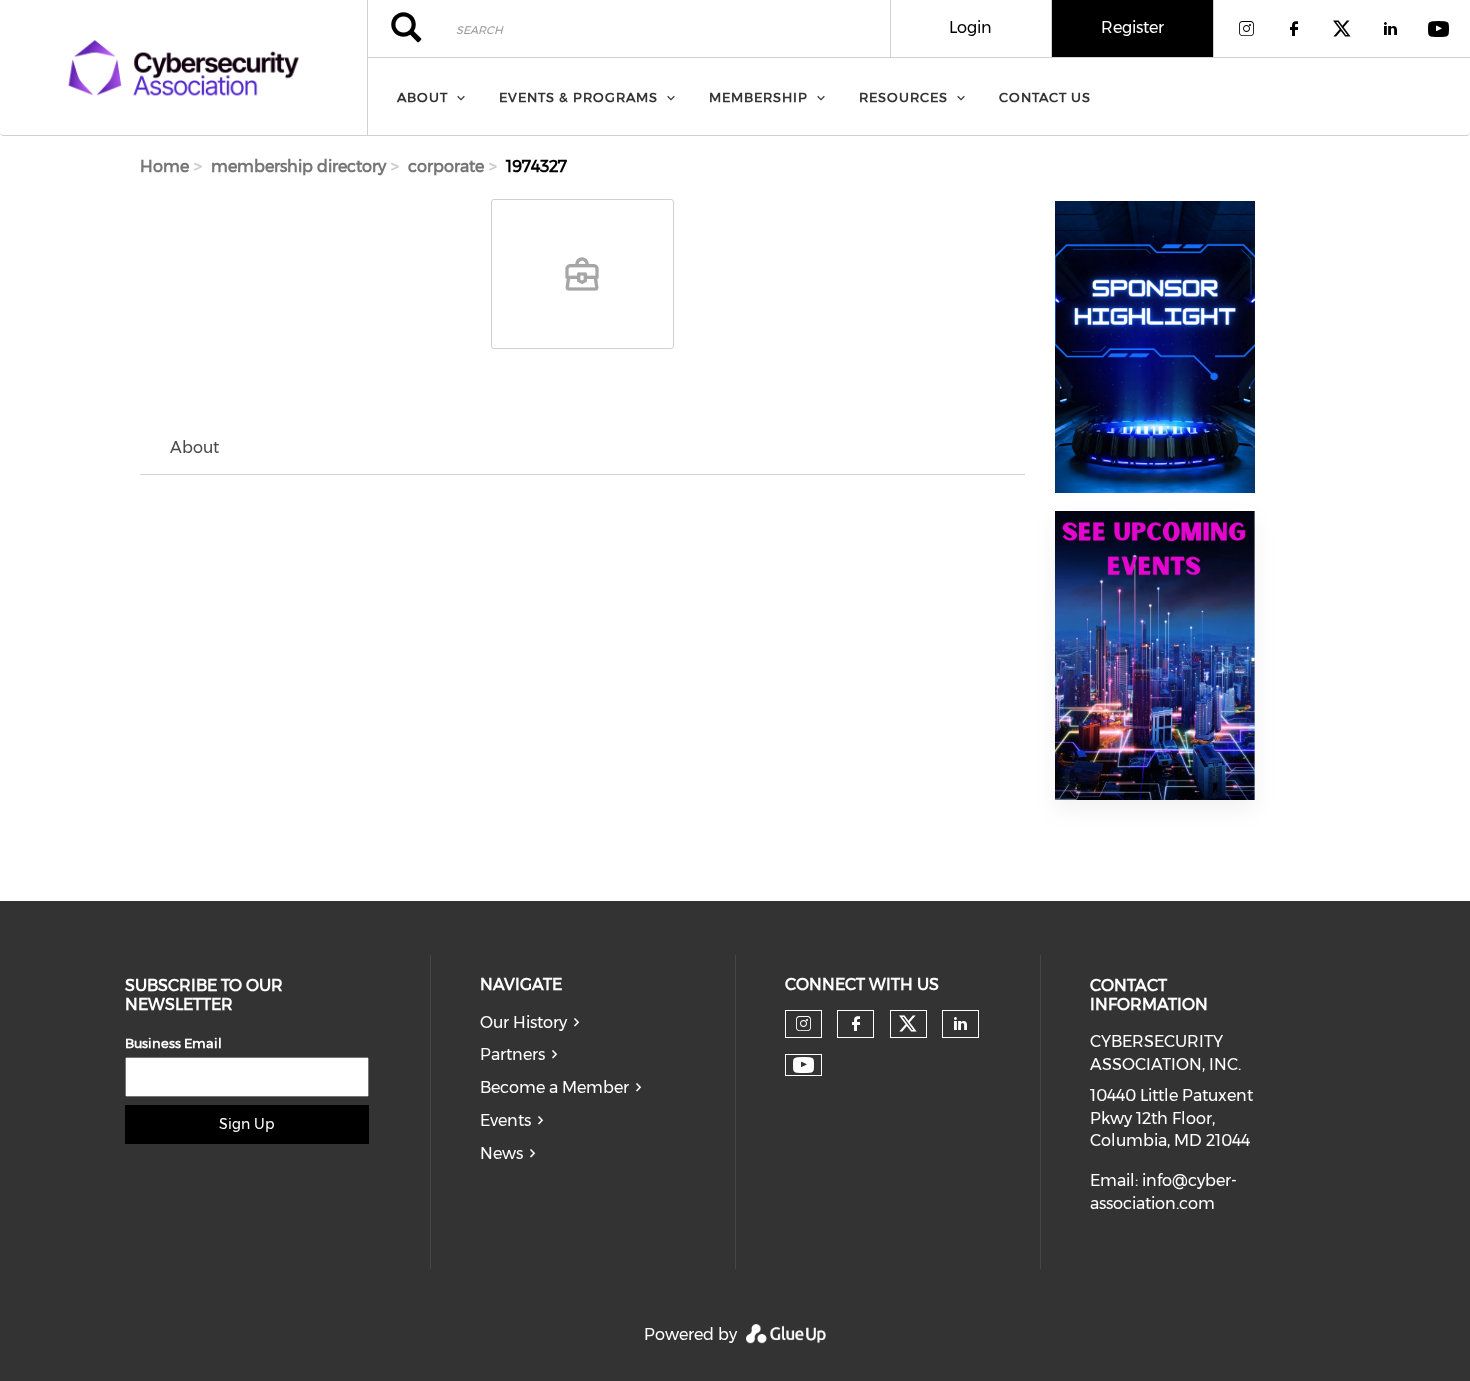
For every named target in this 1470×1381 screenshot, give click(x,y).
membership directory (298, 166)
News (501, 1153)
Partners (512, 1054)
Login (970, 27)
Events (505, 1120)
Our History (523, 1022)
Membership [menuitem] (758, 97)
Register (1132, 27)
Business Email (173, 1043)
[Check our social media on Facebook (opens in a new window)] (856, 1024)
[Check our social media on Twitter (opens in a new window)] (908, 1024)
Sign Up (246, 1124)
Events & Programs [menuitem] (578, 97)
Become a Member (554, 1087)
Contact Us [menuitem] (1045, 97)
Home (164, 166)
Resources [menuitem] (903, 97)
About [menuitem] (422, 97)
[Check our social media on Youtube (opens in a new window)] (803, 1065)
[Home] (183, 68)
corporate (446, 166)
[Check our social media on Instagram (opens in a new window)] (803, 1024)
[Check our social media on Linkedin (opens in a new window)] (960, 1024)
